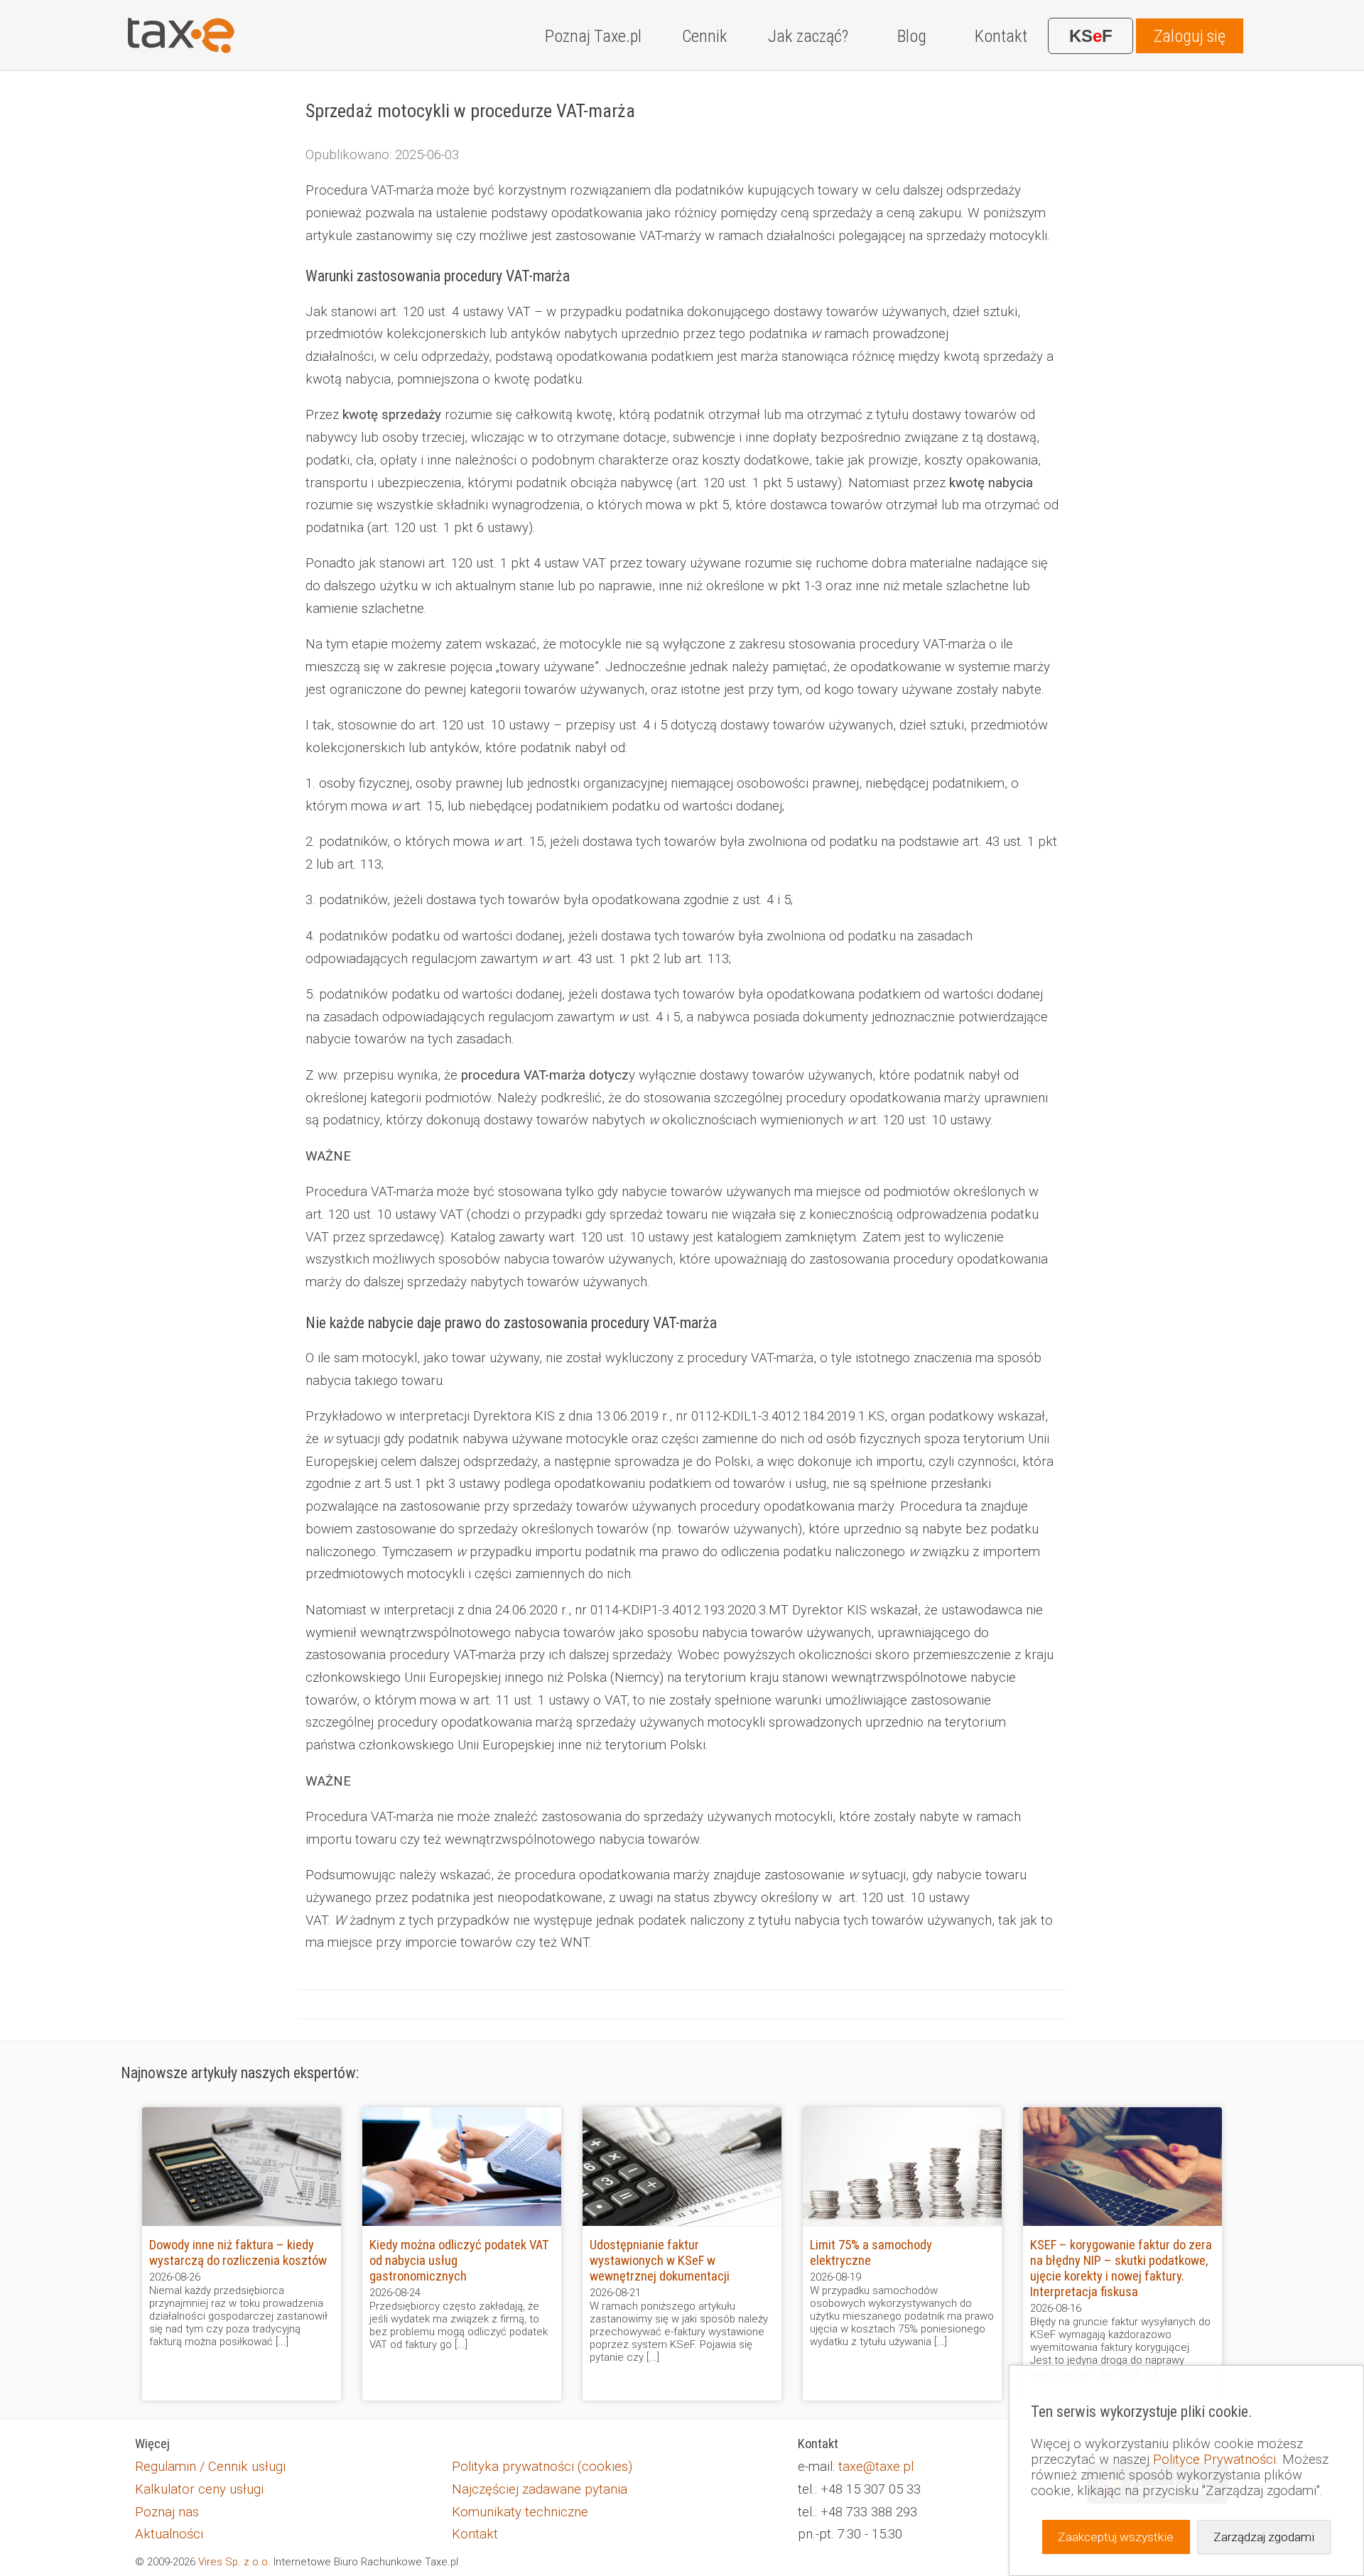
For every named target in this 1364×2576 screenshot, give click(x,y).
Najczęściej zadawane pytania (540, 2489)
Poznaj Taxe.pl (593, 36)
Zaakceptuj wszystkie (1116, 2537)
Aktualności (169, 2534)
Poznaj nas (167, 2512)
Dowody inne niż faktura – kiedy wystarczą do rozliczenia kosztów (238, 2253)
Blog (912, 36)
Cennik (705, 36)
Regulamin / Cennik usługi (210, 2467)
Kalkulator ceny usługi (199, 2489)
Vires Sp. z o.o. (234, 2562)
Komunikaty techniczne (520, 2512)
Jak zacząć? (808, 36)
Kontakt (1001, 36)
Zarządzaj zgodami (1264, 2537)
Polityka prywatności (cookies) (542, 2467)
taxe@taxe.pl (876, 2467)
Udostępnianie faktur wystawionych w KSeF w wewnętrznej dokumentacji (660, 2261)
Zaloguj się (1190, 36)
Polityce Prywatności (1214, 2460)
